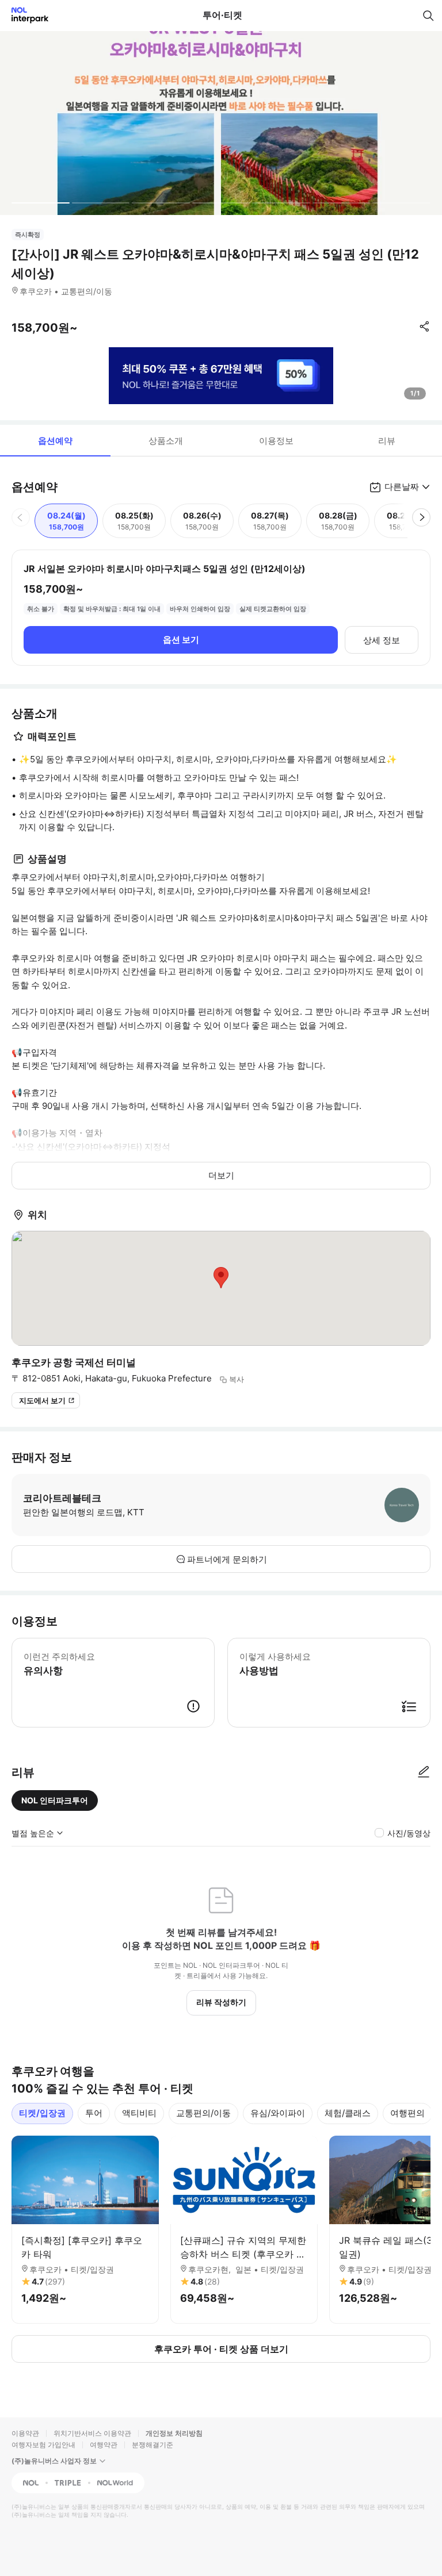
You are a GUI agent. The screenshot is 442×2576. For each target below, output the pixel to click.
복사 (237, 1379)
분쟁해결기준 (153, 2445)
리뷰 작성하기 (221, 2002)
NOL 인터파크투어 (55, 1800)
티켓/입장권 (42, 2113)
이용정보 (276, 441)
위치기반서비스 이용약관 (92, 2433)
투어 (94, 2113)
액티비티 (139, 2113)
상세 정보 (382, 640)
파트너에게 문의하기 (227, 1559)
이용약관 (25, 2433)
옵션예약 (55, 441)
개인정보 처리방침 (174, 2433)
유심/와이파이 (278, 2113)
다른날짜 (402, 487)
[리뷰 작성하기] (424, 1772)
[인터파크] (25, 15)
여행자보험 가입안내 (43, 2445)
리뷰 (387, 441)
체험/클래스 (348, 2113)
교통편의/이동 (203, 2113)
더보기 (221, 1175)
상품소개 (166, 441)
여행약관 (104, 2445)
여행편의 (407, 2113)
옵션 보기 (181, 640)
